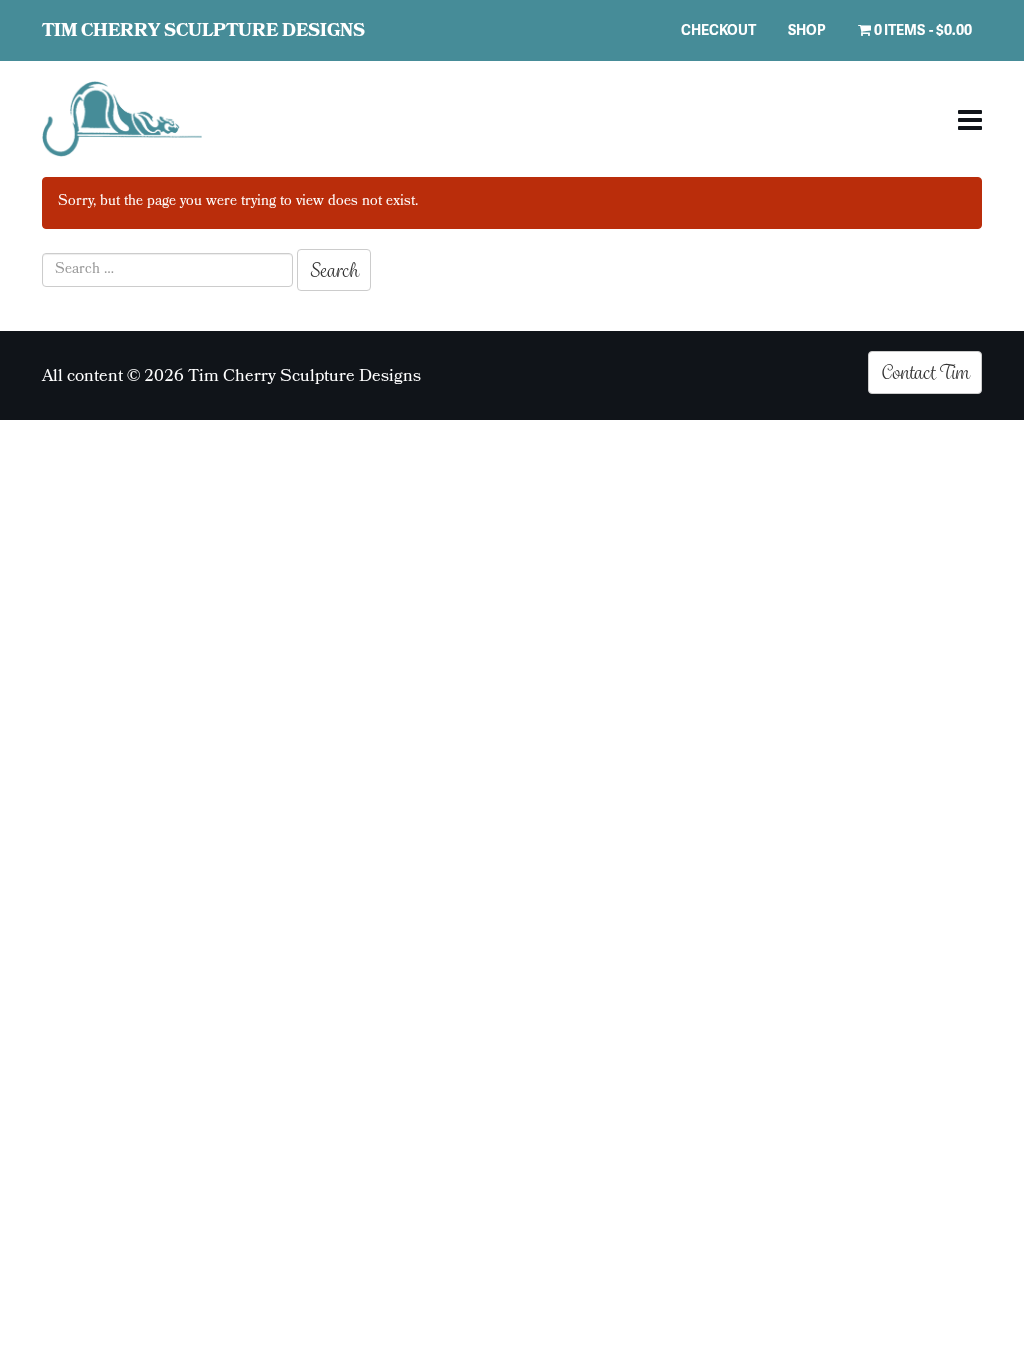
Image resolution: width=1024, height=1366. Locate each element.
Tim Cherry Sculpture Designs (203, 32)
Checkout (718, 29)
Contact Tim (925, 372)
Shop (807, 29)
